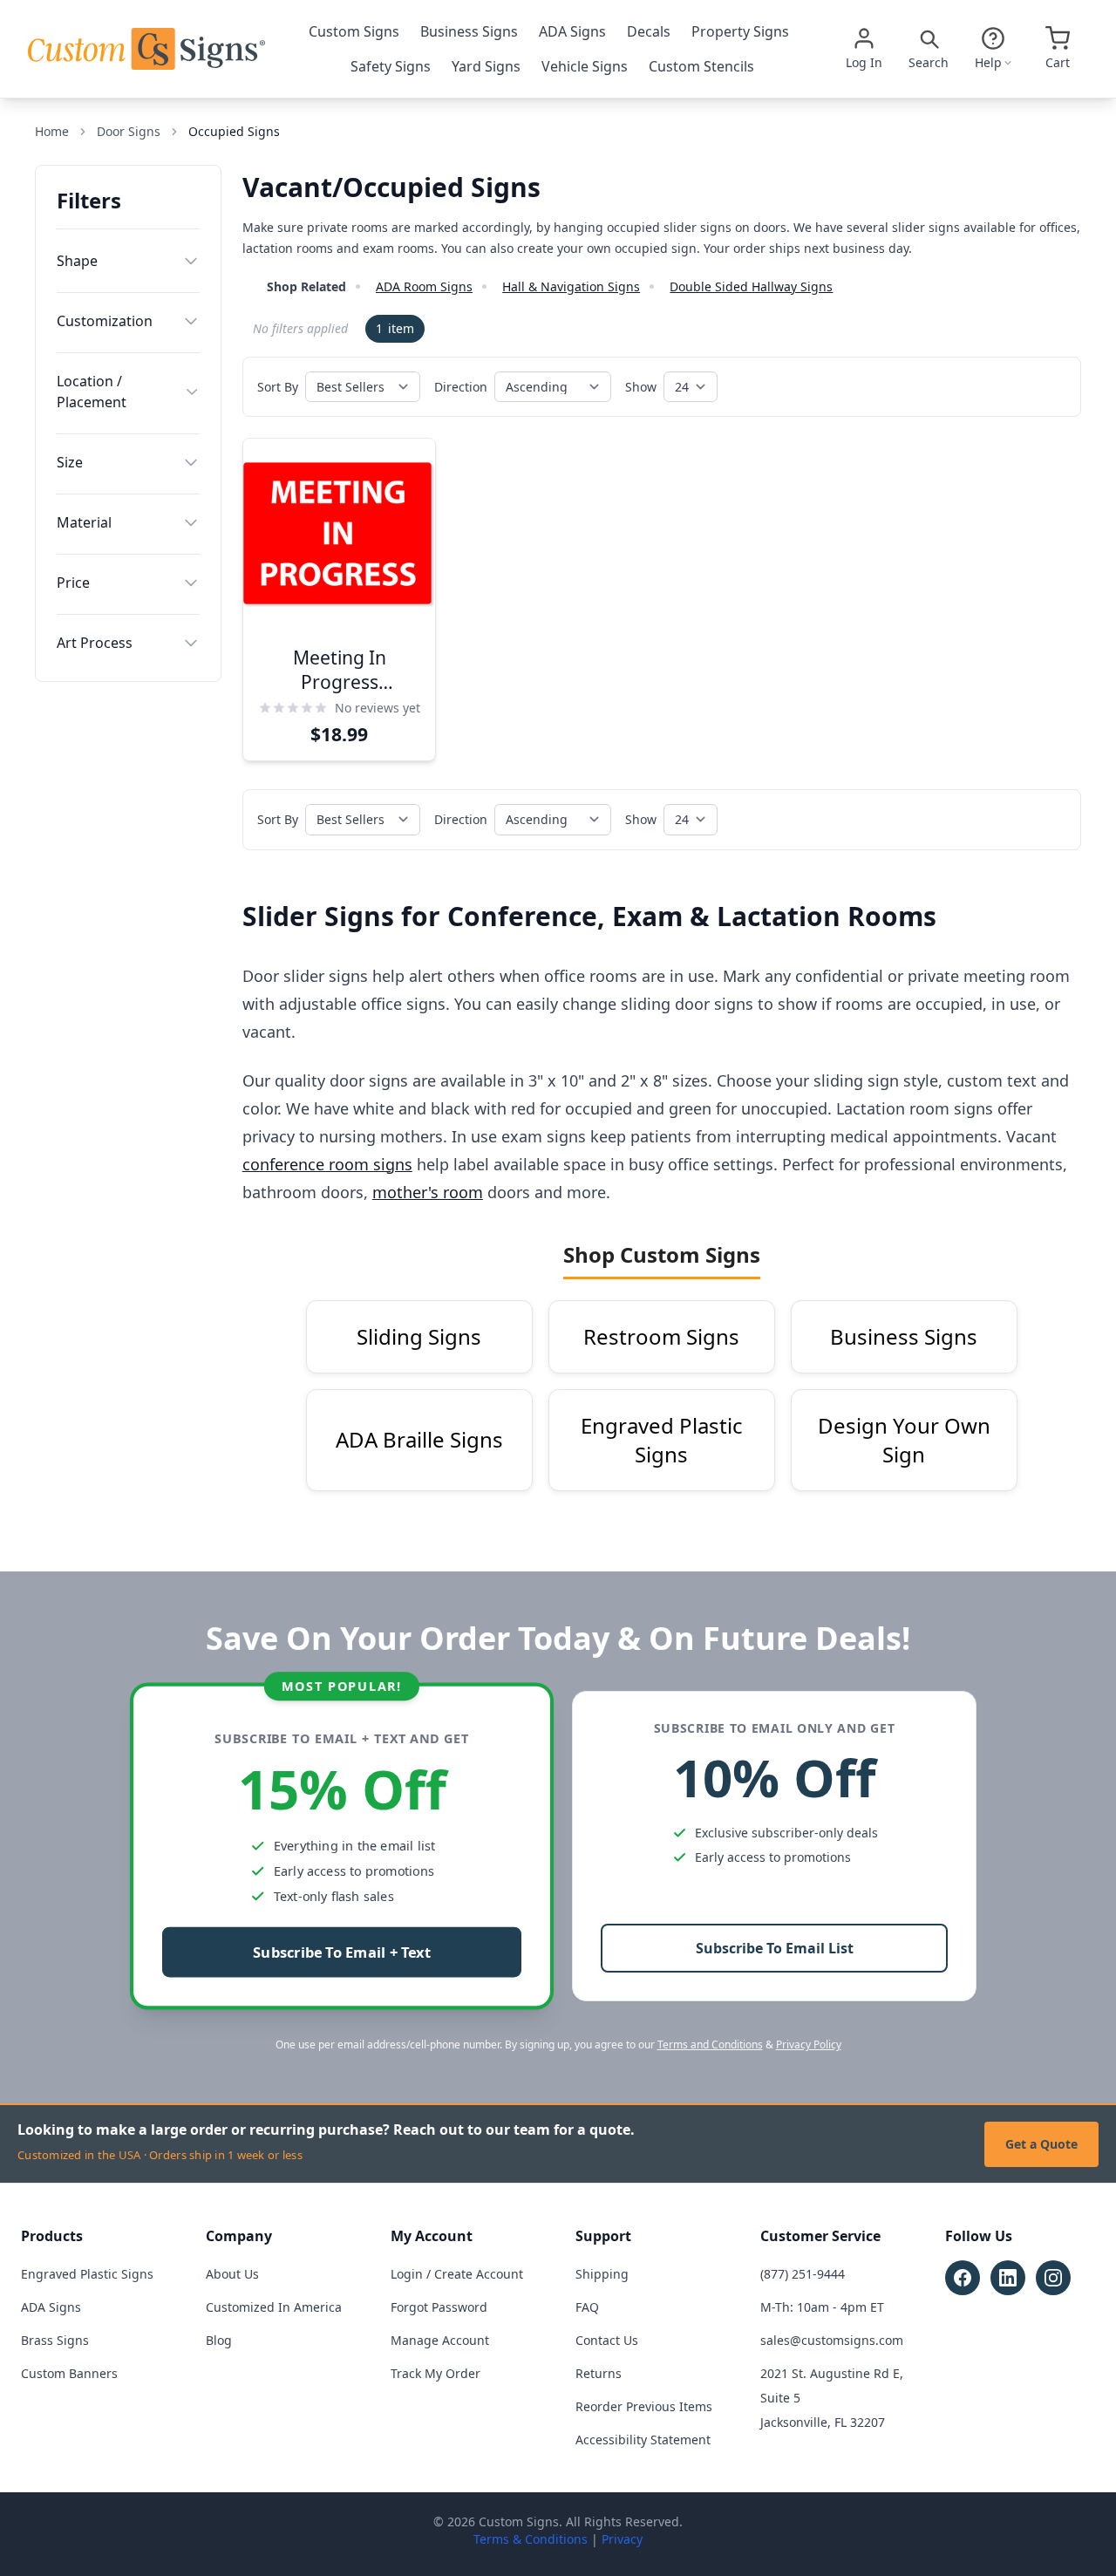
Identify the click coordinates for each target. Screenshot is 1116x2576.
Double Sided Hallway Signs (751, 286)
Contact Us (607, 2340)
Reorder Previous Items (644, 2406)
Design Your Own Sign (904, 1440)
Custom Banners (69, 2373)
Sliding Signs (419, 1336)
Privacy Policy (809, 2044)
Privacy (622, 2539)
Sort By (278, 387)
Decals (649, 31)
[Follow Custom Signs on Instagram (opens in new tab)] (1053, 2278)
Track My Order (436, 2373)
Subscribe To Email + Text (342, 1953)
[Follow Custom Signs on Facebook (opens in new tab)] (963, 2278)
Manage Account (440, 2340)
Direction (461, 387)
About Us (232, 2274)
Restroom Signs (661, 1336)
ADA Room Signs (424, 286)
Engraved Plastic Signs (662, 1440)
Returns (599, 2373)
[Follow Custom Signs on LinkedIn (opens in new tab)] (1008, 2278)
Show (641, 387)
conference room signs (327, 1164)
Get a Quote (1041, 2144)
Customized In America (274, 2307)
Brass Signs (55, 2340)
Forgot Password (439, 2307)
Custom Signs (354, 31)
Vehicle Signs (585, 66)
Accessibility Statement (643, 2440)
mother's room (428, 1192)
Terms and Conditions (710, 2044)
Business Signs (469, 31)
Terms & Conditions (531, 2539)
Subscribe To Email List (775, 1948)
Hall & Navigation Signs (571, 286)
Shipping (602, 2274)
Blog (219, 2340)
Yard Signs (486, 66)
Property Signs (740, 31)
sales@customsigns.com (832, 2340)
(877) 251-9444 (803, 2274)
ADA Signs (572, 31)
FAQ (587, 2307)
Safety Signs (391, 66)
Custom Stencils (701, 66)
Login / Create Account (457, 2274)
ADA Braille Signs (419, 1439)
